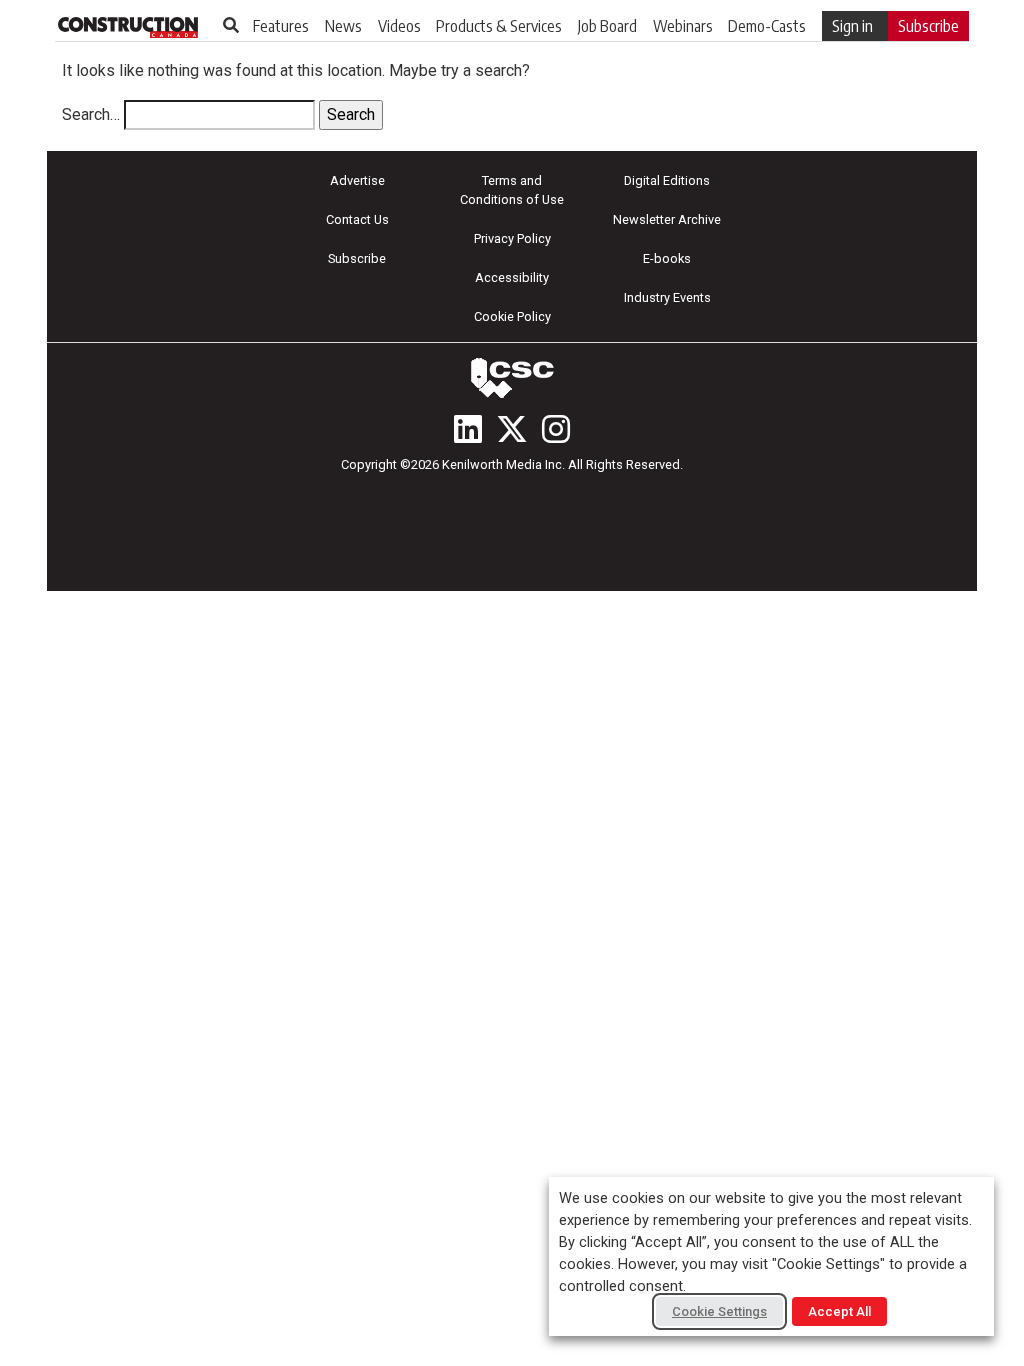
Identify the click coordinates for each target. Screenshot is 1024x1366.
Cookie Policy (512, 316)
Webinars (683, 26)
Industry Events (667, 297)
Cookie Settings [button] (719, 1311)
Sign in (852, 26)
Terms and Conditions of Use (512, 190)
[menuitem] (281, 26)
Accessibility (512, 277)
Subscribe (928, 26)
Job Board (607, 26)
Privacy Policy (512, 238)
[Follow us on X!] (512, 429)
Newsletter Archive (667, 219)
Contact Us (357, 219)
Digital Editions (667, 180)
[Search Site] (231, 25)
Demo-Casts (767, 26)
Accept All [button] (839, 1311)
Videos (399, 26)
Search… (91, 114)
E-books (667, 258)
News (343, 26)
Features (281, 26)
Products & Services (499, 26)
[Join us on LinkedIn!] (468, 429)
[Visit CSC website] (512, 378)
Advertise (357, 180)
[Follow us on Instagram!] (556, 429)
